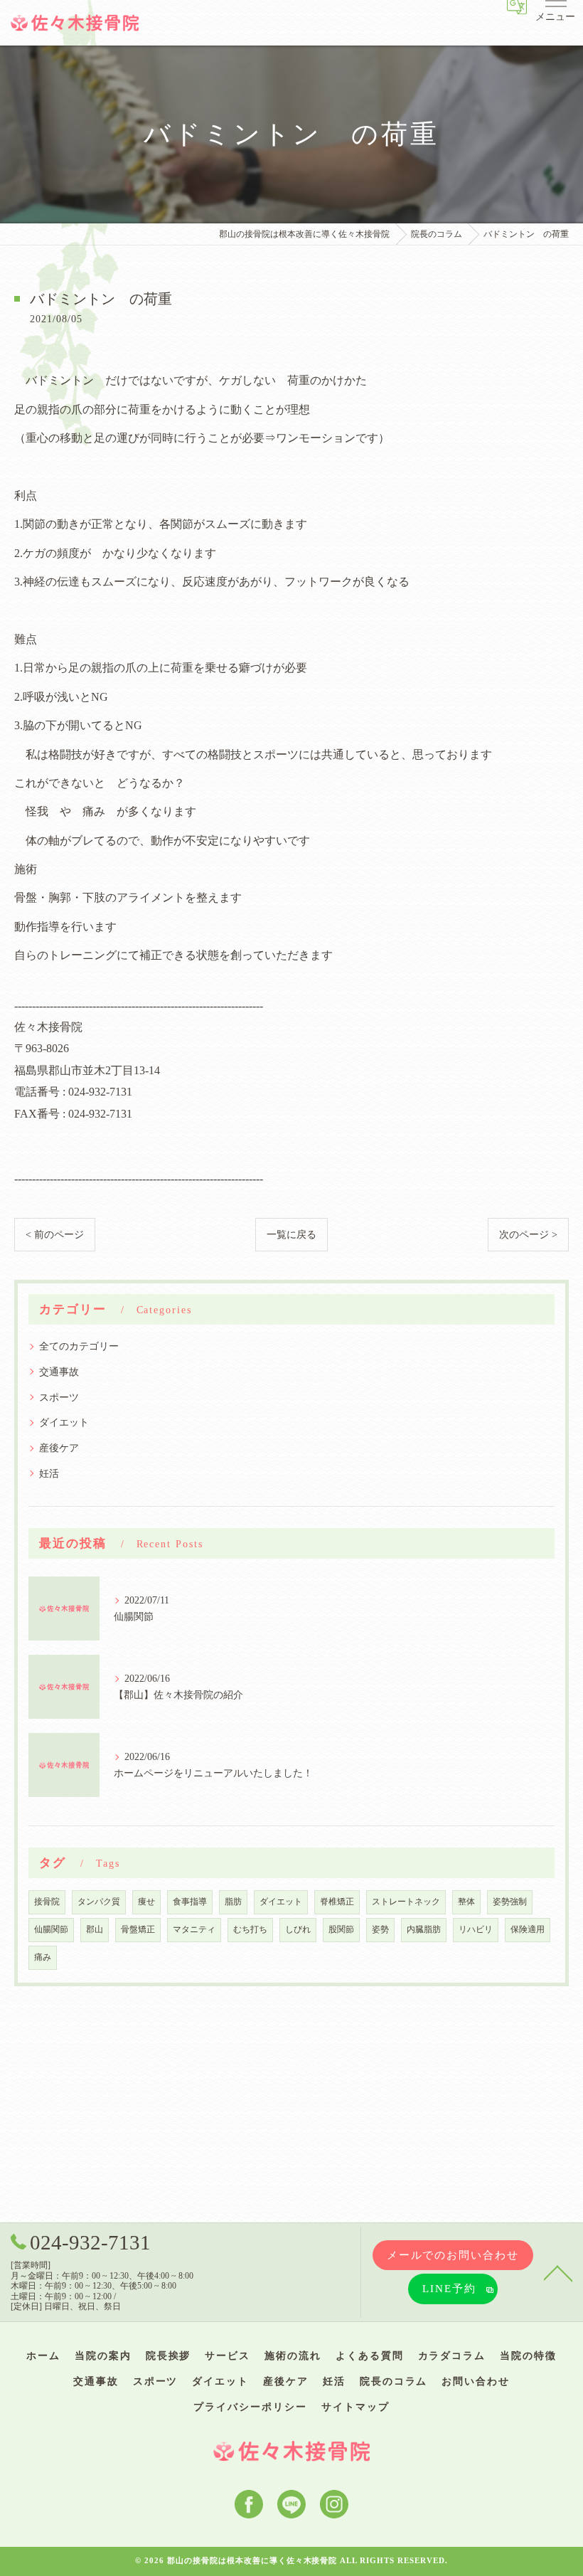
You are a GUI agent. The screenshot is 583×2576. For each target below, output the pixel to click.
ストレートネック (406, 1902)
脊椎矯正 (337, 1902)
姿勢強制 (510, 1902)
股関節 (341, 1930)
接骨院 (47, 1902)
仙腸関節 (51, 1930)
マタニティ (194, 1930)
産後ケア (59, 1448)
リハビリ (476, 1930)
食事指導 (190, 1902)
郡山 (95, 1930)
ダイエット (64, 1422)
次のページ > (528, 1235)
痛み (43, 1957)
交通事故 (59, 1372)
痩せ (146, 1902)
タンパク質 (99, 1902)
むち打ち (250, 1930)
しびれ (298, 1930)
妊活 (49, 1473)
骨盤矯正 (138, 1930)
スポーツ (59, 1397)
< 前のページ (55, 1235)
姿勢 (380, 1930)
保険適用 (528, 1930)
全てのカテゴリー (79, 1346)
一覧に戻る (291, 1235)
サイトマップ (355, 2407)
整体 (466, 1902)
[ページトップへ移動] (558, 2272)
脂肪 (233, 1902)
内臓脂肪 (424, 1930)
